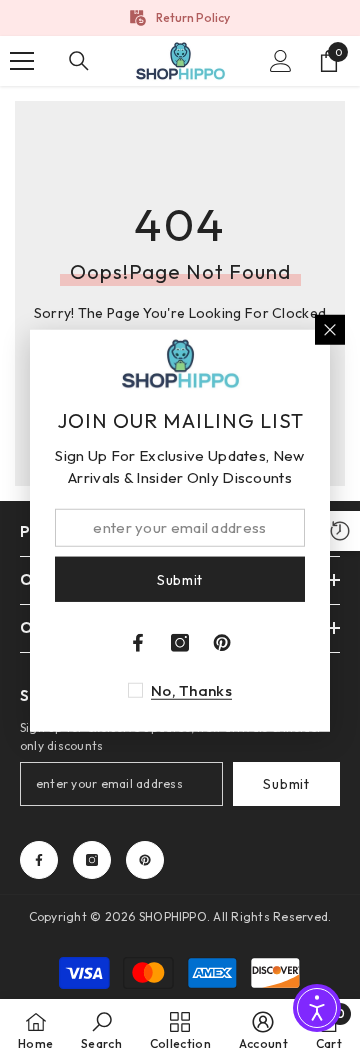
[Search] (79, 61)
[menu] (22, 61)
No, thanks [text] (191, 690)
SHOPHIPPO (173, 916)
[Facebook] (39, 860)
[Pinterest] (145, 860)
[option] (180, 18)
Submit (286, 784)
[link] (101, 1030)
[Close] (330, 329)
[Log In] (281, 61)
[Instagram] (92, 860)
